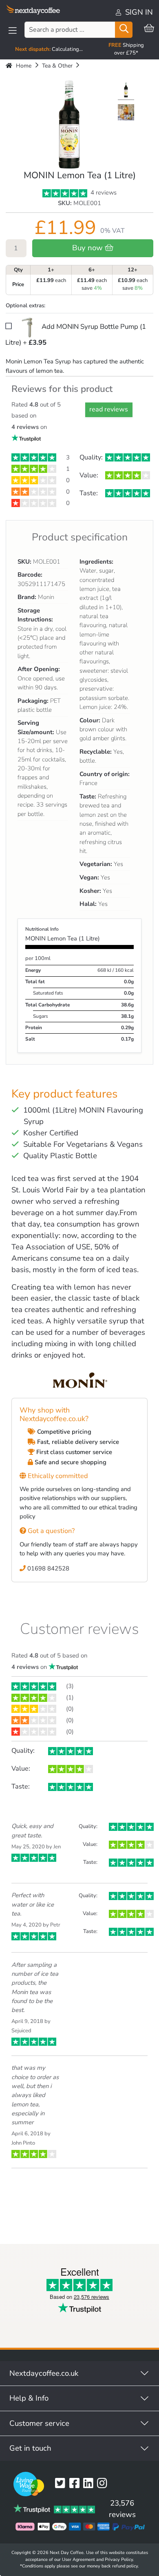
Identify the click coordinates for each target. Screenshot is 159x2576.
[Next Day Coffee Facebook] (76, 2484)
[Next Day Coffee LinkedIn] (90, 2484)
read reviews (109, 409)
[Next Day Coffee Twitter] (62, 2484)
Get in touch (30, 2448)
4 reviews (103, 192)
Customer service (39, 2423)
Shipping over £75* (126, 49)
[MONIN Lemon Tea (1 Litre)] (126, 91)
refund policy (125, 2566)
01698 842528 (47, 1568)
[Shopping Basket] (149, 29)
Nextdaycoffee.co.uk (44, 2373)
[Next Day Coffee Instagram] (104, 2484)
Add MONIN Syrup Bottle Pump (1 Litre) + (76, 335)
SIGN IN (138, 12)
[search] (124, 30)
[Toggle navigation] (13, 31)
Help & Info (29, 2398)
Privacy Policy (119, 2560)
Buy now (88, 248)
